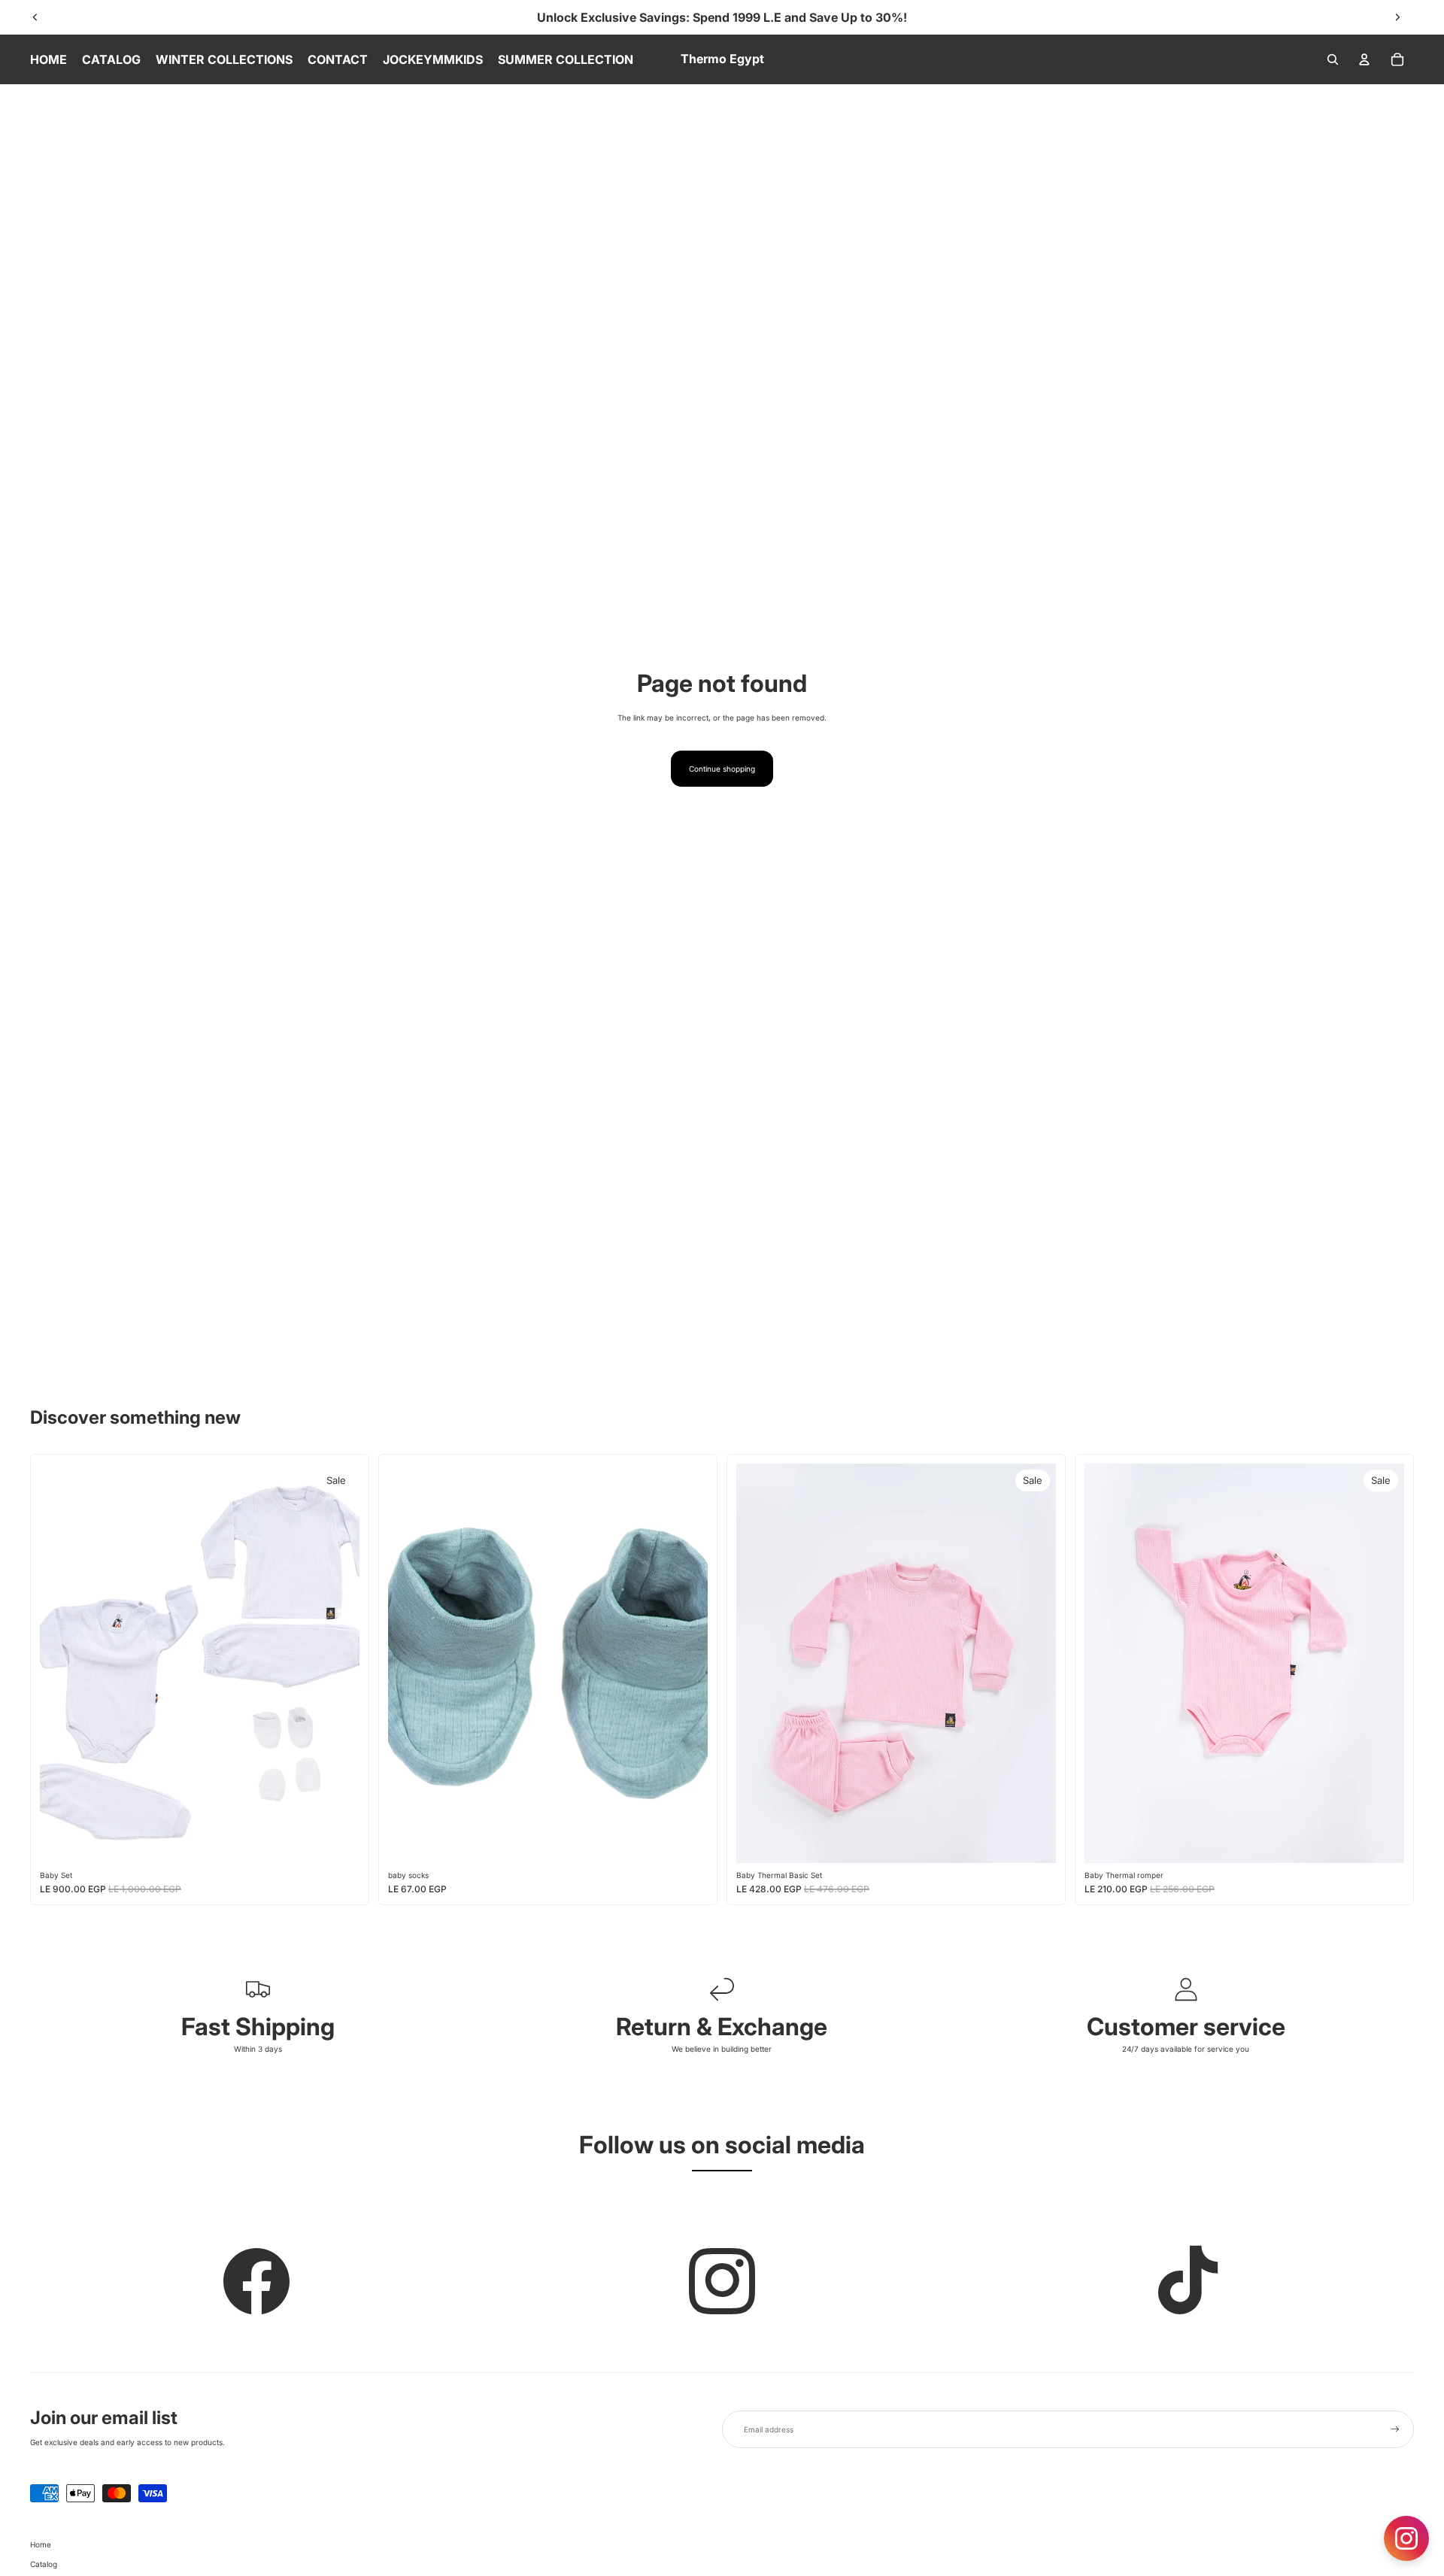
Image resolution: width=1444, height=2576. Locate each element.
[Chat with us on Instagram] (1406, 2538)
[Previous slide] (35, 17)
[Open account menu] (1364, 59)
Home (41, 2544)
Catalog (44, 2564)
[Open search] (1333, 59)
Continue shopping (722, 769)
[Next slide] (1397, 17)
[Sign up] (1395, 2429)
